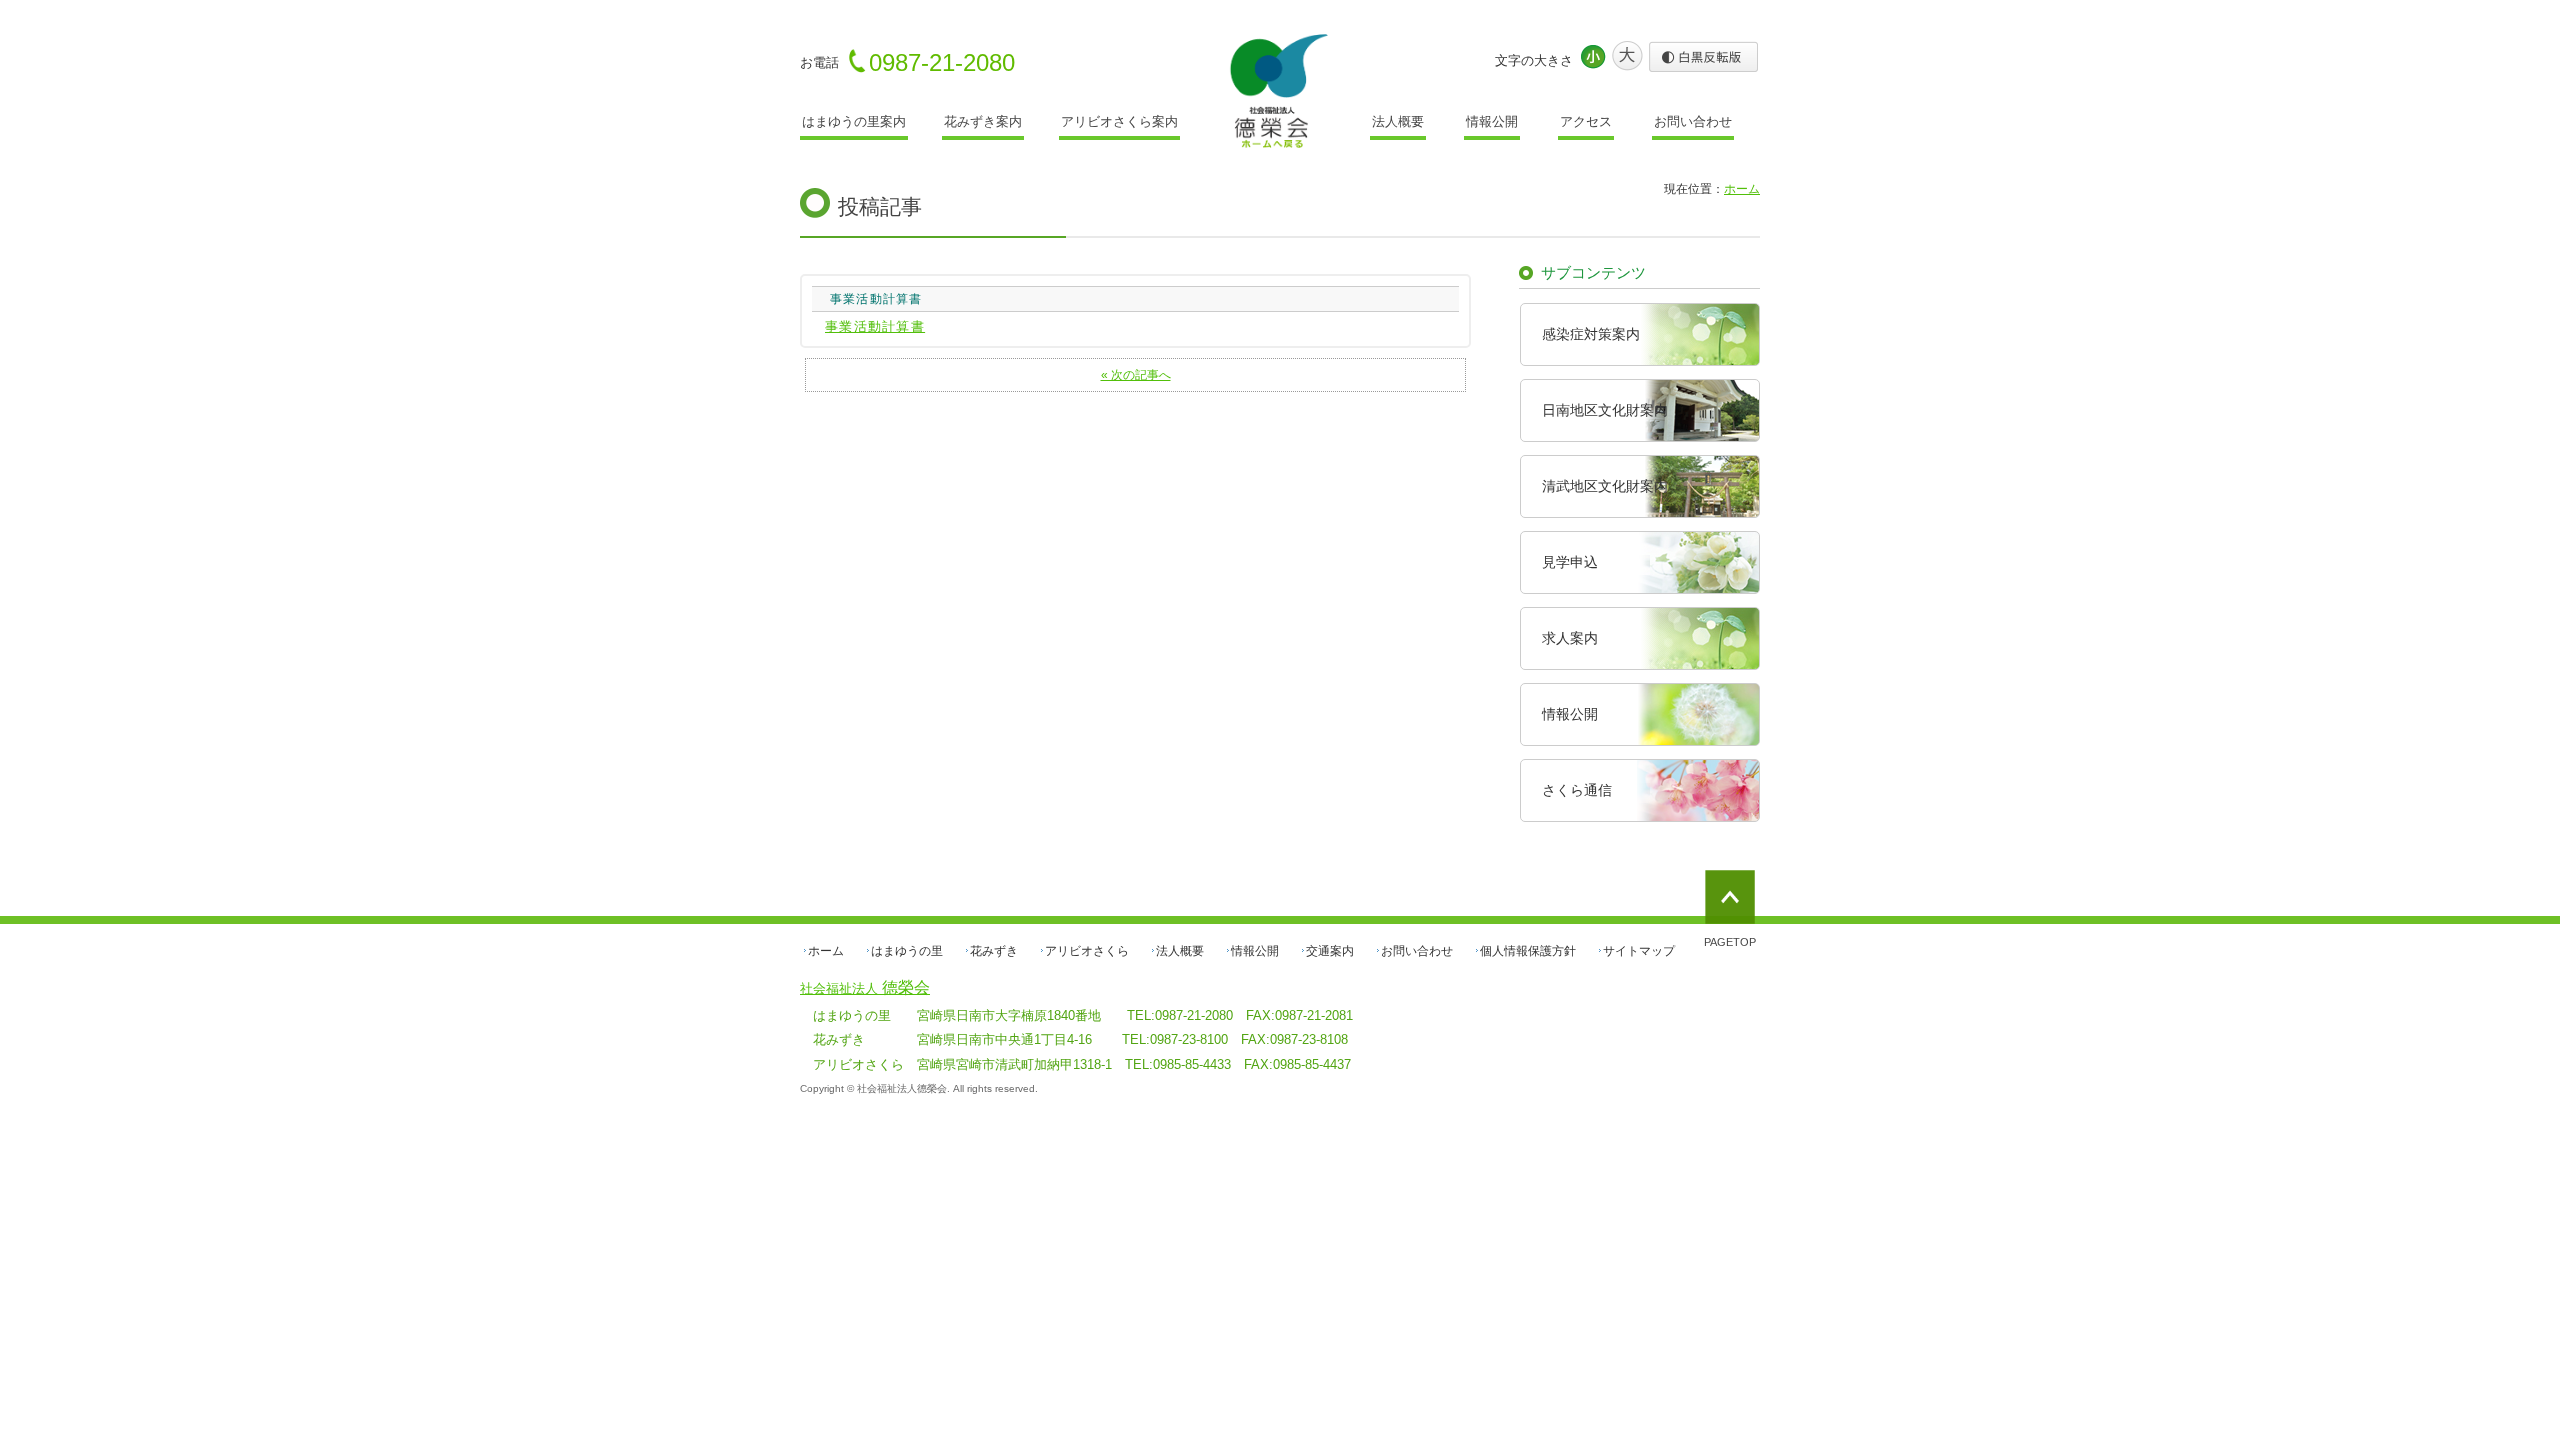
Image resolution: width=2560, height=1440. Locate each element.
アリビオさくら (1087, 951)
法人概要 (1398, 121)
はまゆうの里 (907, 951)
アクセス (1586, 121)
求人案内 (1570, 638)
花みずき (994, 951)
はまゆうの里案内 (854, 121)
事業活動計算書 (875, 326)
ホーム (826, 951)
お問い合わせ (1693, 121)
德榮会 (865, 987)
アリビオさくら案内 (1119, 121)
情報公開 (1492, 121)
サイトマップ (1639, 951)
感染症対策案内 (1591, 334)
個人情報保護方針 (1528, 951)
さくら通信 (1577, 790)
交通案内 (1330, 951)
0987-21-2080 (942, 62)
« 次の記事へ (1136, 374)
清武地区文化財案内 (1605, 486)
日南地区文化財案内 (1605, 410)
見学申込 (1570, 562)
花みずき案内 (983, 121)
